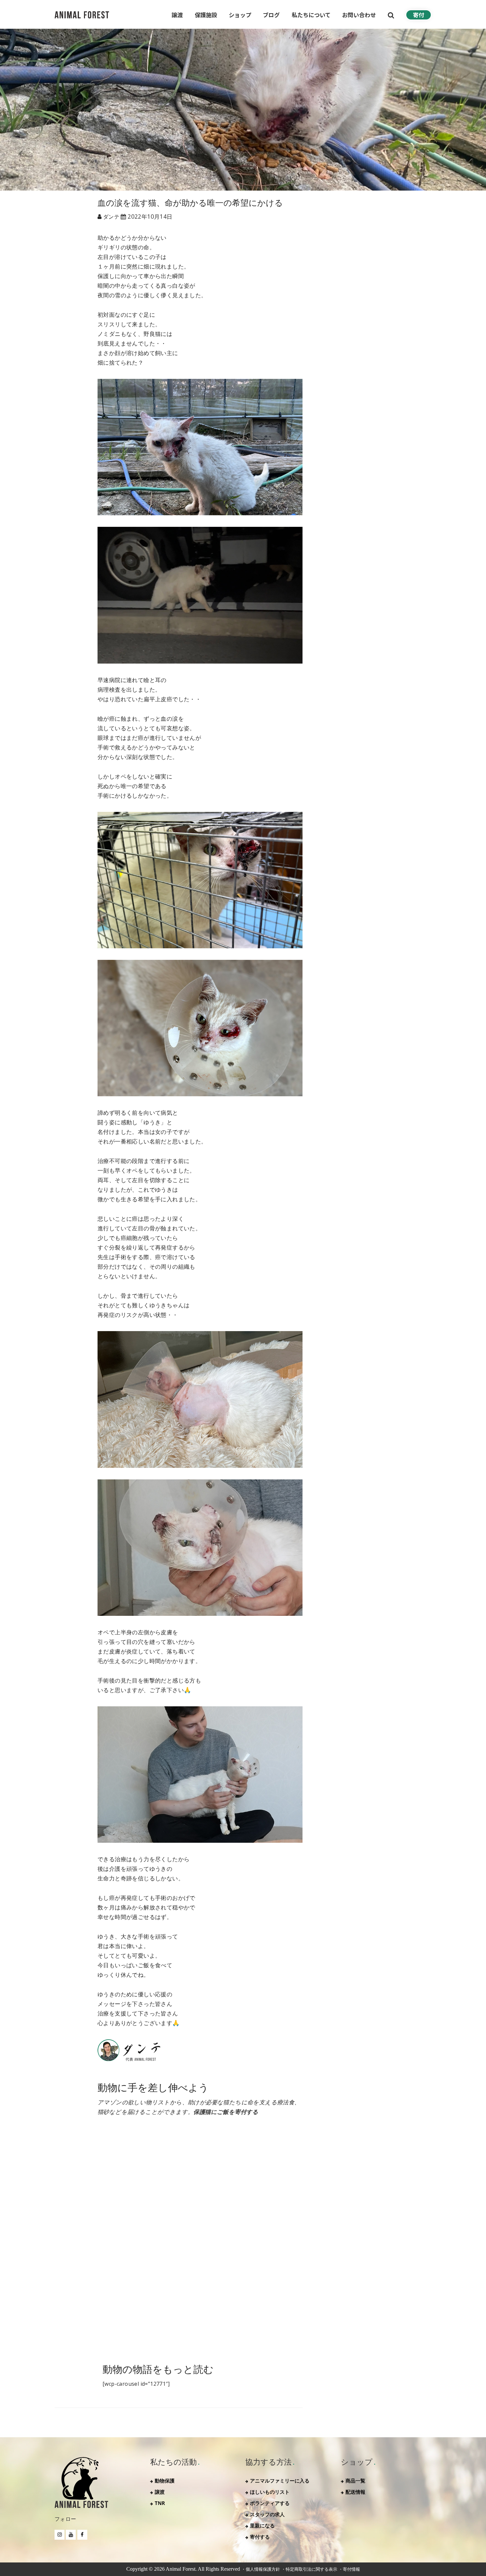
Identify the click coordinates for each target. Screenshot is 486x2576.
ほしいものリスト (270, 2492)
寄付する (260, 2537)
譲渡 (160, 2492)
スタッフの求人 (267, 2514)
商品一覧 (355, 2481)
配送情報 (355, 2492)
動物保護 (165, 2481)
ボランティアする (270, 2503)
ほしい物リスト (344, 2221)
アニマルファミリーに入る (280, 2481)
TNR (160, 2503)
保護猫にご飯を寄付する (226, 2112)
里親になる (262, 2525)
